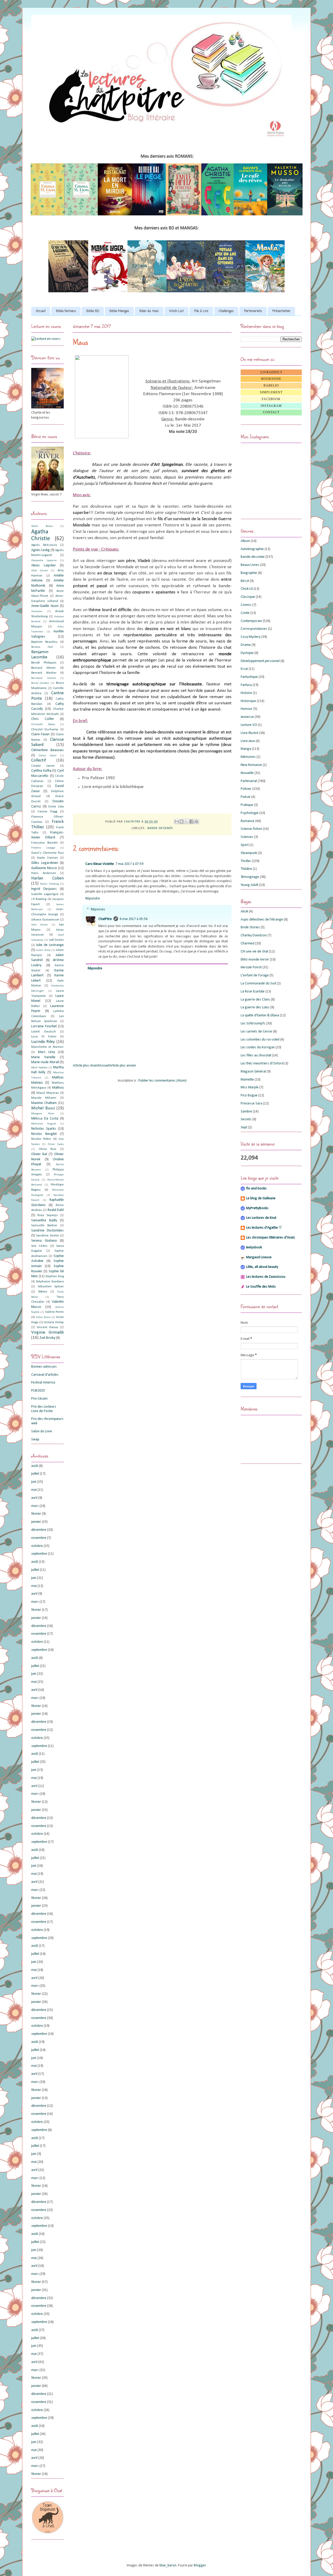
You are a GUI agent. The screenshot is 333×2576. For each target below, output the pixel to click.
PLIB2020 (38, 1391)
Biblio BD (93, 311)
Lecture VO (249, 725)
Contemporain (251, 621)
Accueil (41, 311)
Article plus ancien (123, 1066)
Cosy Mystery (251, 637)
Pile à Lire (201, 311)
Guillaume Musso (44, 868)
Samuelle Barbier (44, 1226)
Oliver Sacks (56, 1144)
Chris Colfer (43, 719)
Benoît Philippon (44, 663)
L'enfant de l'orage (255, 975)
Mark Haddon (39, 1068)
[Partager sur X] (187, 822)
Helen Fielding (49, 884)
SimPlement (271, 392)
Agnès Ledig (40, 550)
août (35, 1466)
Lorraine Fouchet (44, 1026)
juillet (35, 1474)
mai (34, 1490)
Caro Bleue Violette (100, 864)
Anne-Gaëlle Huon (45, 606)
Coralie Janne (43, 766)
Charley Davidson (254, 935)
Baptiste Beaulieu (44, 642)
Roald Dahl (56, 1210)
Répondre (93, 899)
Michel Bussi (43, 1108)
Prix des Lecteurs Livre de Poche (44, 1409)
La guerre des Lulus (255, 1007)
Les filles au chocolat (256, 1055)
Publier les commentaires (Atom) (162, 1081)
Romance (248, 821)
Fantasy (246, 685)
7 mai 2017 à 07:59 (129, 864)
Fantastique (249, 677)
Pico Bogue (249, 1095)
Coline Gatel (47, 756)
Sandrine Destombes (47, 1231)
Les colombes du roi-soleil (260, 1040)
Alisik (244, 912)
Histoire (246, 693)
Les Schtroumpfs (253, 1024)
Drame (246, 645)
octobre (37, 1546)
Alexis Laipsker (44, 565)
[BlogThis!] (182, 822)
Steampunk (249, 853)
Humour (247, 709)
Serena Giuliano (44, 1241)
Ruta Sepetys (47, 1215)
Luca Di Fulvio (44, 1037)
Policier (246, 789)
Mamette (247, 1080)
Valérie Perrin (54, 1312)
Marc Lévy (47, 1052)
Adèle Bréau (42, 526)
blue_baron (168, 2565)
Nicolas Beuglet (44, 1134)
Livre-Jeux (248, 741)
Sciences (247, 837)
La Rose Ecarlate (253, 992)
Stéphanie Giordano (50, 1282)
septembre (39, 1554)
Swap (35, 1439)
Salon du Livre (42, 1431)
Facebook (271, 399)
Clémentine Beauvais (47, 750)
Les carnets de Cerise (256, 1032)
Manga (246, 749)
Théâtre (246, 869)
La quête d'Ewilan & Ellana (260, 1015)
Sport (245, 845)
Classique (248, 597)
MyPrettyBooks (257, 1208)
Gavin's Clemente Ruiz (47, 853)
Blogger (200, 2565)
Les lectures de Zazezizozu (266, 1277)
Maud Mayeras (47, 1093)
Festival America (43, 1383)
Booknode (271, 379)
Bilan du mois (149, 311)
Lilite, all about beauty (262, 1267)
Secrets (246, 1119)
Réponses (98, 909)
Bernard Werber (44, 673)
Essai (244, 669)
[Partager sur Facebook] (191, 822)
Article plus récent (86, 1066)
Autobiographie (252, 549)
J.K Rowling (39, 899)
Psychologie (250, 813)
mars (35, 1506)
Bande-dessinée (160, 828)
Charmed (248, 943)
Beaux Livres (250, 565)
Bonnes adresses (44, 1367)
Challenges (226, 311)
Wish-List (176, 311)
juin (34, 1482)
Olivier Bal (39, 1154)
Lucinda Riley (43, 1042)
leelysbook (254, 1247)
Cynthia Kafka (41, 771)
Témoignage (250, 877)
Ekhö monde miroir (255, 960)
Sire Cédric (39, 1246)
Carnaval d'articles (45, 1375)
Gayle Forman (47, 858)
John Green (40, 925)
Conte (245, 613)
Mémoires (248, 757)
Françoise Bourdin (44, 843)
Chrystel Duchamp (45, 730)
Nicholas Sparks (44, 1129)
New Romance (251, 765)
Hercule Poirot (251, 967)
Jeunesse (247, 717)
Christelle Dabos (43, 724)
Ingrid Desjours (44, 889)
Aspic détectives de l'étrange (262, 920)
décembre (39, 1530)
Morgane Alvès (43, 1114)
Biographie (249, 573)
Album (245, 541)
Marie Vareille (43, 1057)
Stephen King (55, 1276)
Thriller (246, 861)
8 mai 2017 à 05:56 (134, 919)
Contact (271, 412)
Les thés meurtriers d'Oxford (262, 1064)
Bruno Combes (40, 683)
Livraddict (271, 372)
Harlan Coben (47, 878)
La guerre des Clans (255, 1000)
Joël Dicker (56, 940)
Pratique (247, 805)
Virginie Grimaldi (47, 1332)
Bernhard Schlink (43, 678)
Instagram (271, 406)
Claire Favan (40, 734)
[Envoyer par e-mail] (177, 822)
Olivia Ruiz (48, 1149)
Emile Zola (56, 807)
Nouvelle (247, 773)
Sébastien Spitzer (51, 1287)
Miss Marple (250, 1087)
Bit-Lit (245, 581)
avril (34, 1498)
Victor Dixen (43, 1317)
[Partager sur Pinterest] (196, 822)
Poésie (246, 797)
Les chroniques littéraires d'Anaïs (271, 1238)
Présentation (281, 311)
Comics (246, 605)
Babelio (271, 386)
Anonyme (37, 611)
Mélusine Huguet (44, 1124)
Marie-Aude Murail (45, 1062)
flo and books (256, 1188)
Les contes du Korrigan (258, 1047)
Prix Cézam (39, 1399)
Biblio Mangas (119, 311)
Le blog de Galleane (261, 1198)
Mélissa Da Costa (45, 1119)
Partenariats (253, 311)
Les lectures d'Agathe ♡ (264, 1228)
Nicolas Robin (41, 1139)
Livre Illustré (249, 733)
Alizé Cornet (40, 571)
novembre (39, 1538)
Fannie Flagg (48, 812)
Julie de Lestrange (50, 945)
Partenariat (249, 781)
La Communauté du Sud (258, 984)
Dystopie (247, 653)
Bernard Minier (43, 668)
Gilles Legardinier (45, 863)
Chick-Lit (247, 589)
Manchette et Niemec (47, 1047)
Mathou (58, 1088)
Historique (248, 701)
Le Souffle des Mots (261, 1287)
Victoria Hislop (54, 1322)
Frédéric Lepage (43, 848)
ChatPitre (105, 919)
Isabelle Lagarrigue (45, 894)
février (36, 1514)
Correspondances (254, 629)
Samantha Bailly (44, 1220)
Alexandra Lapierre (44, 561)
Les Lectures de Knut (261, 1218)
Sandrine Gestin (47, 1236)
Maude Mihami (44, 1098)
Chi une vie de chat (254, 952)
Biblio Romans (66, 311)
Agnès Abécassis (44, 545)
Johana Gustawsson (45, 920)
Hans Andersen (44, 873)
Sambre (246, 1112)
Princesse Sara (251, 1104)
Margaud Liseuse (259, 1257)
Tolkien (43, 1292)
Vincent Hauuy (47, 1327)
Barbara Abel (42, 647)
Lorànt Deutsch (44, 1032)
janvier (36, 1522)
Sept (244, 1127)
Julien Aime (43, 950)
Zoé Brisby (47, 1338)
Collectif (39, 760)
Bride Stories (250, 927)
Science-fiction (251, 829)
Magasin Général (253, 1072)
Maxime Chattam (44, 1103)
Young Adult (249, 885)
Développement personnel (260, 661)
